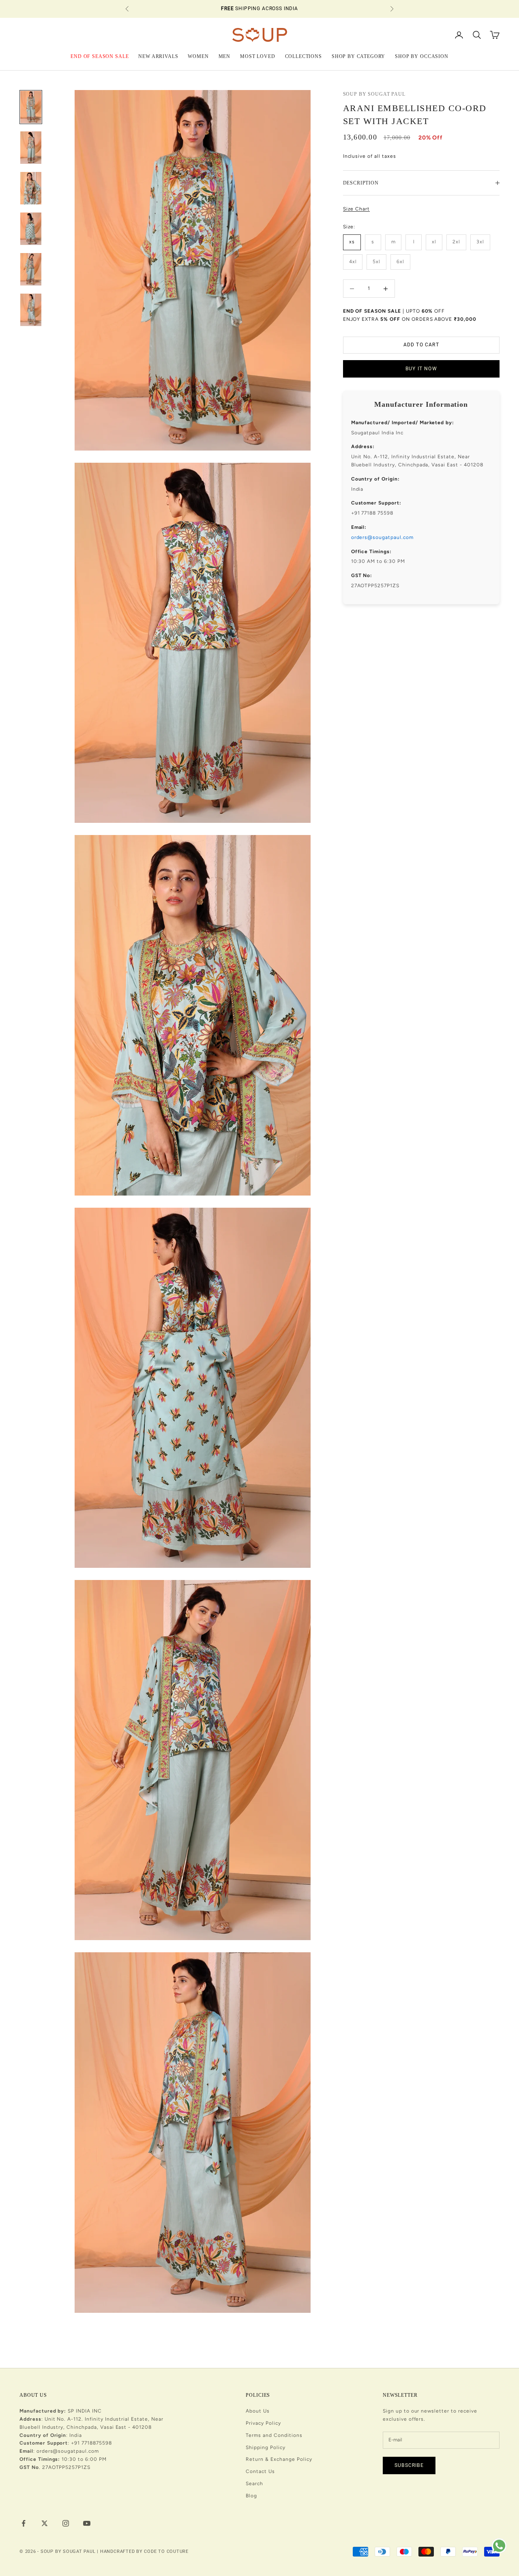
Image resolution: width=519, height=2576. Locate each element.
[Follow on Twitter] (45, 2523)
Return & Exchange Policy (279, 2459)
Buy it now (421, 369)
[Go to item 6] (31, 310)
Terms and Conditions (274, 2435)
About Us (258, 2411)
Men (225, 56)
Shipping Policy (265, 2447)
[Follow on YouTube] (87, 2523)
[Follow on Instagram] (66, 2523)
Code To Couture (166, 2551)
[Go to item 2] (31, 148)
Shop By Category (358, 56)
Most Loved (257, 56)
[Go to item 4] (31, 229)
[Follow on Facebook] (24, 2523)
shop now (311, 13)
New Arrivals (158, 56)
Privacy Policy (263, 2423)
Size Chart (357, 209)
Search (254, 2484)
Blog (251, 2496)
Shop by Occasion (421, 56)
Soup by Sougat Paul (374, 94)
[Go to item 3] (31, 188)
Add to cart (421, 345)
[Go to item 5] (31, 269)
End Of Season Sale (100, 56)
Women (198, 56)
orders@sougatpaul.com (382, 537)
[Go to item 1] (31, 107)
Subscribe (409, 2465)
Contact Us (260, 2471)
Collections (303, 56)
